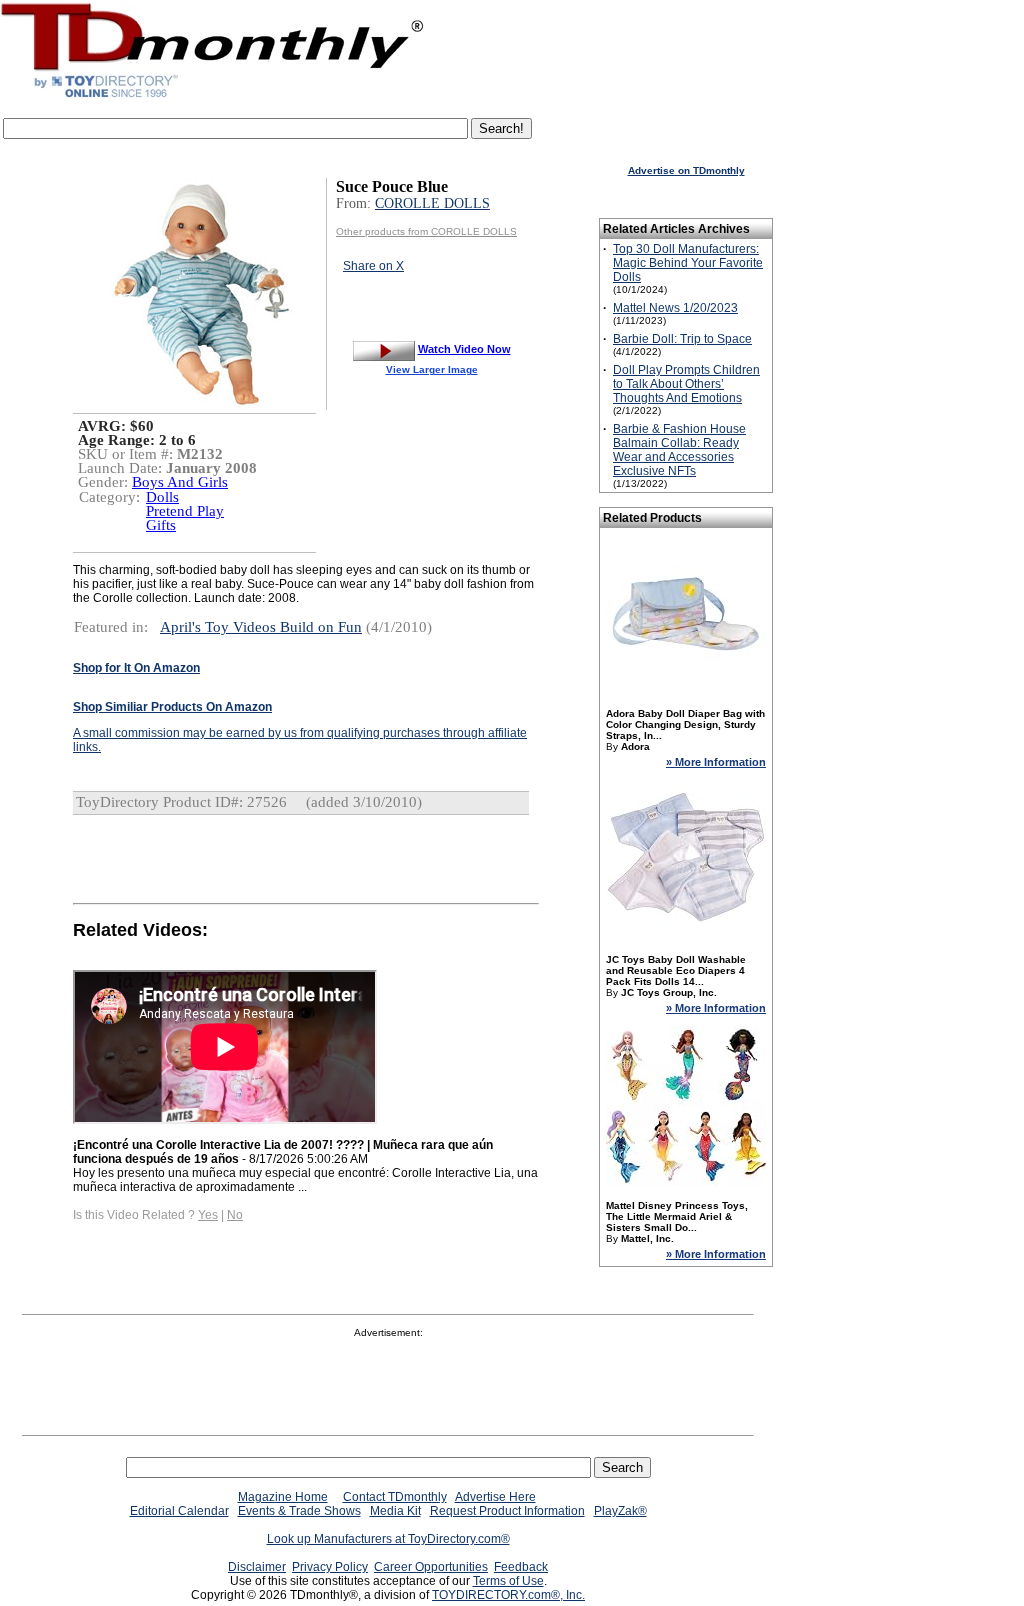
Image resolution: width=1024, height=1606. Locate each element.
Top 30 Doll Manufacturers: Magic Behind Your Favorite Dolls (688, 263)
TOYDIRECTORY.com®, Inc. (508, 1595)
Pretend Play (185, 511)
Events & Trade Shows (299, 1511)
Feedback (521, 1567)
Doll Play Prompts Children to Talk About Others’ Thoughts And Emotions (686, 384)
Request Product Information (507, 1511)
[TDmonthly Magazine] (212, 97)
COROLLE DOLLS (432, 203)
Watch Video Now (464, 349)
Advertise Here (495, 1497)
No (235, 1215)
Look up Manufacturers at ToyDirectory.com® (388, 1539)
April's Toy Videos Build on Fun (261, 627)
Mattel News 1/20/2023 (675, 308)
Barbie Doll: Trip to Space (682, 339)
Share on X (373, 266)
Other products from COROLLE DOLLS (426, 231)
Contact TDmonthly (395, 1497)
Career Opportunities (431, 1567)
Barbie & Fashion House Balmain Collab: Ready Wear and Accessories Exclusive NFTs (679, 450)
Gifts (161, 525)
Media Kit (395, 1511)
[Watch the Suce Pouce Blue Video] (384, 349)
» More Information (716, 762)
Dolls (162, 497)
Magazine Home (283, 1497)
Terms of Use (508, 1581)
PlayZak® (620, 1511)
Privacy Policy (330, 1567)
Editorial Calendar (179, 1511)
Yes (208, 1215)
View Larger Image (432, 369)
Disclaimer (257, 1567)
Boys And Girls (180, 482)
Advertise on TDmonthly (686, 170)
